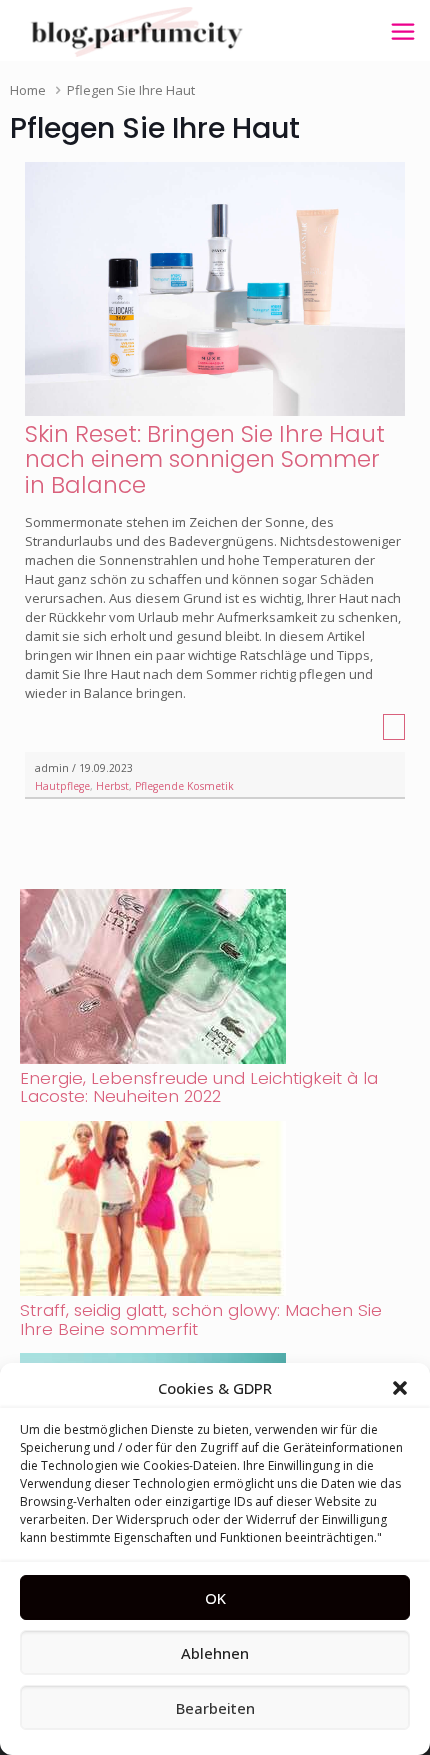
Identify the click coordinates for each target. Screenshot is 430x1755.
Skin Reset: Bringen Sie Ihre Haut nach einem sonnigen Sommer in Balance (205, 459)
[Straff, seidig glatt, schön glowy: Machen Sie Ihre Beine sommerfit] (153, 1291)
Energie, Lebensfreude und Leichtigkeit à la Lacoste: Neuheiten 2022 (199, 1087)
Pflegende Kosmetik (184, 786)
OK (215, 1598)
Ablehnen (215, 1653)
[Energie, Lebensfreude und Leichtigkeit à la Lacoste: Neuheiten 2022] (153, 1059)
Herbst (112, 786)
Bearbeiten (215, 1708)
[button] (400, 1388)
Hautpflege (62, 786)
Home (28, 90)
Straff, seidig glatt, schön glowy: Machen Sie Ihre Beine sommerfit (201, 1319)
